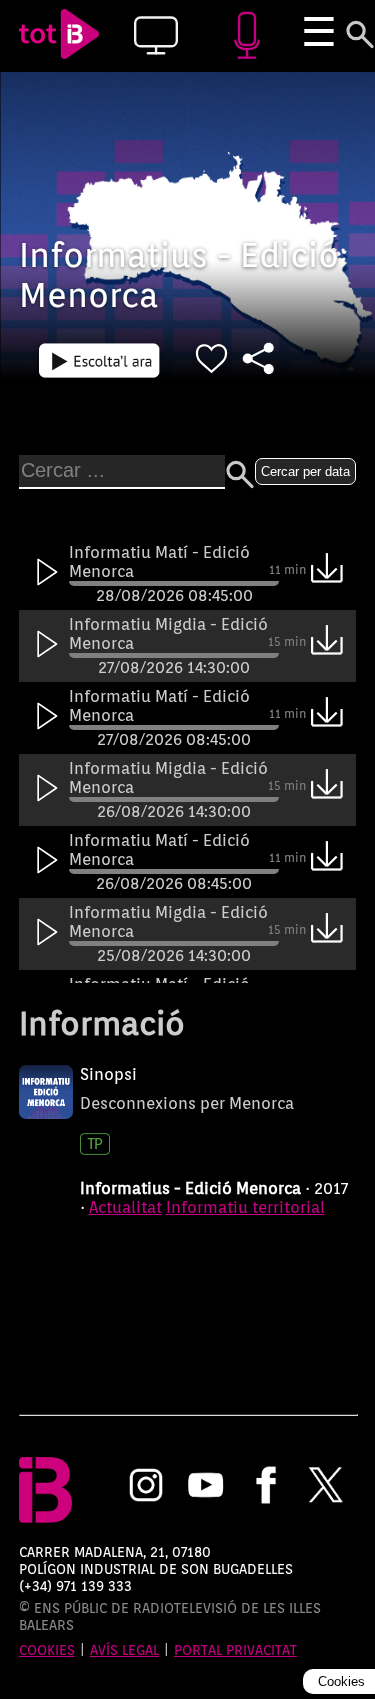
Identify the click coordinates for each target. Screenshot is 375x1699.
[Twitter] (326, 1487)
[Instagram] (146, 1487)
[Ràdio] (246, 36)
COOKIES (47, 1649)
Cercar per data (305, 471)
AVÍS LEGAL (124, 1649)
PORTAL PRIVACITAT (235, 1649)
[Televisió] (155, 36)
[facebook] (266, 1487)
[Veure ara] (99, 360)
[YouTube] (206, 1487)
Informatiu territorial (245, 1207)
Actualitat (125, 1207)
